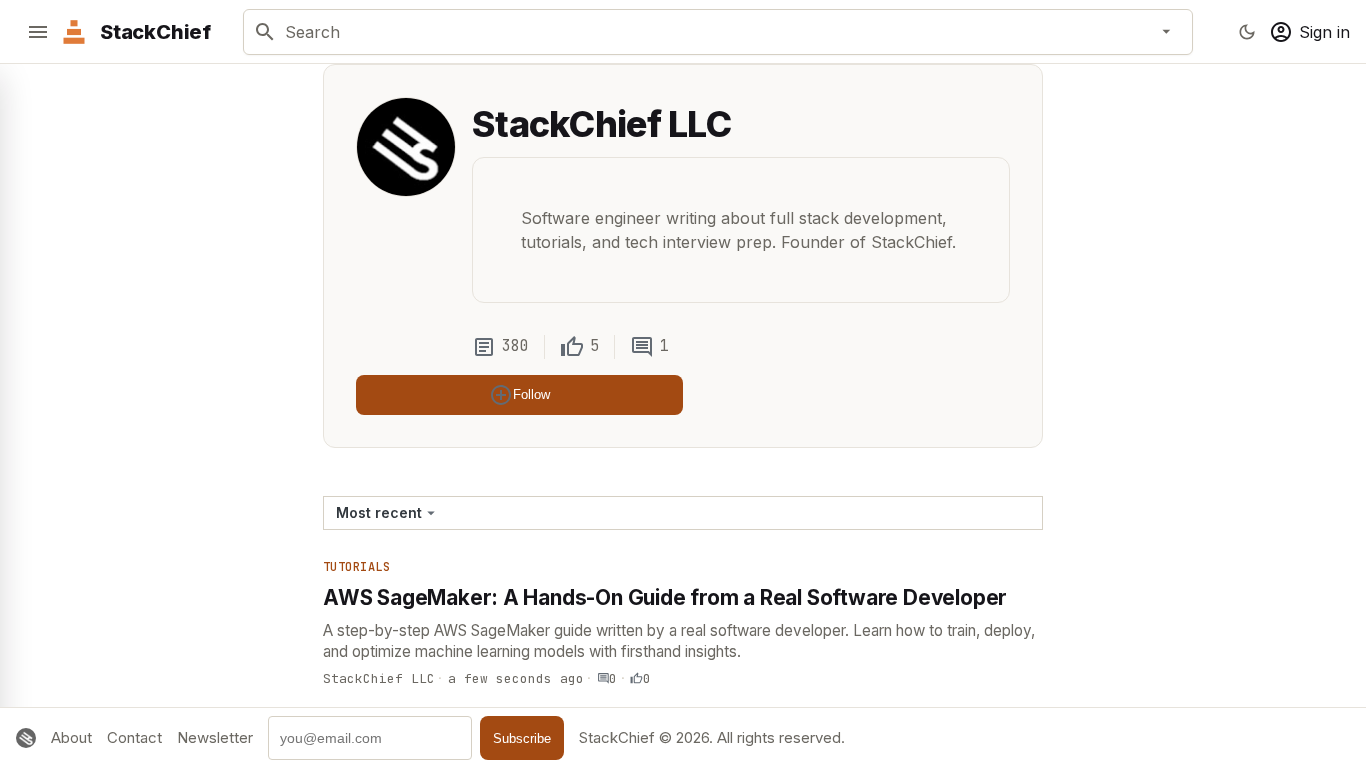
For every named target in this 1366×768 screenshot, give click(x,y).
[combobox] (714, 32)
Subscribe (522, 738)
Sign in (1324, 32)
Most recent (379, 512)
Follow (531, 394)
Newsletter (215, 737)
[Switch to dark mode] (1247, 32)
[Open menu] (38, 32)
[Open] (1167, 32)
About (71, 737)
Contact (134, 737)
